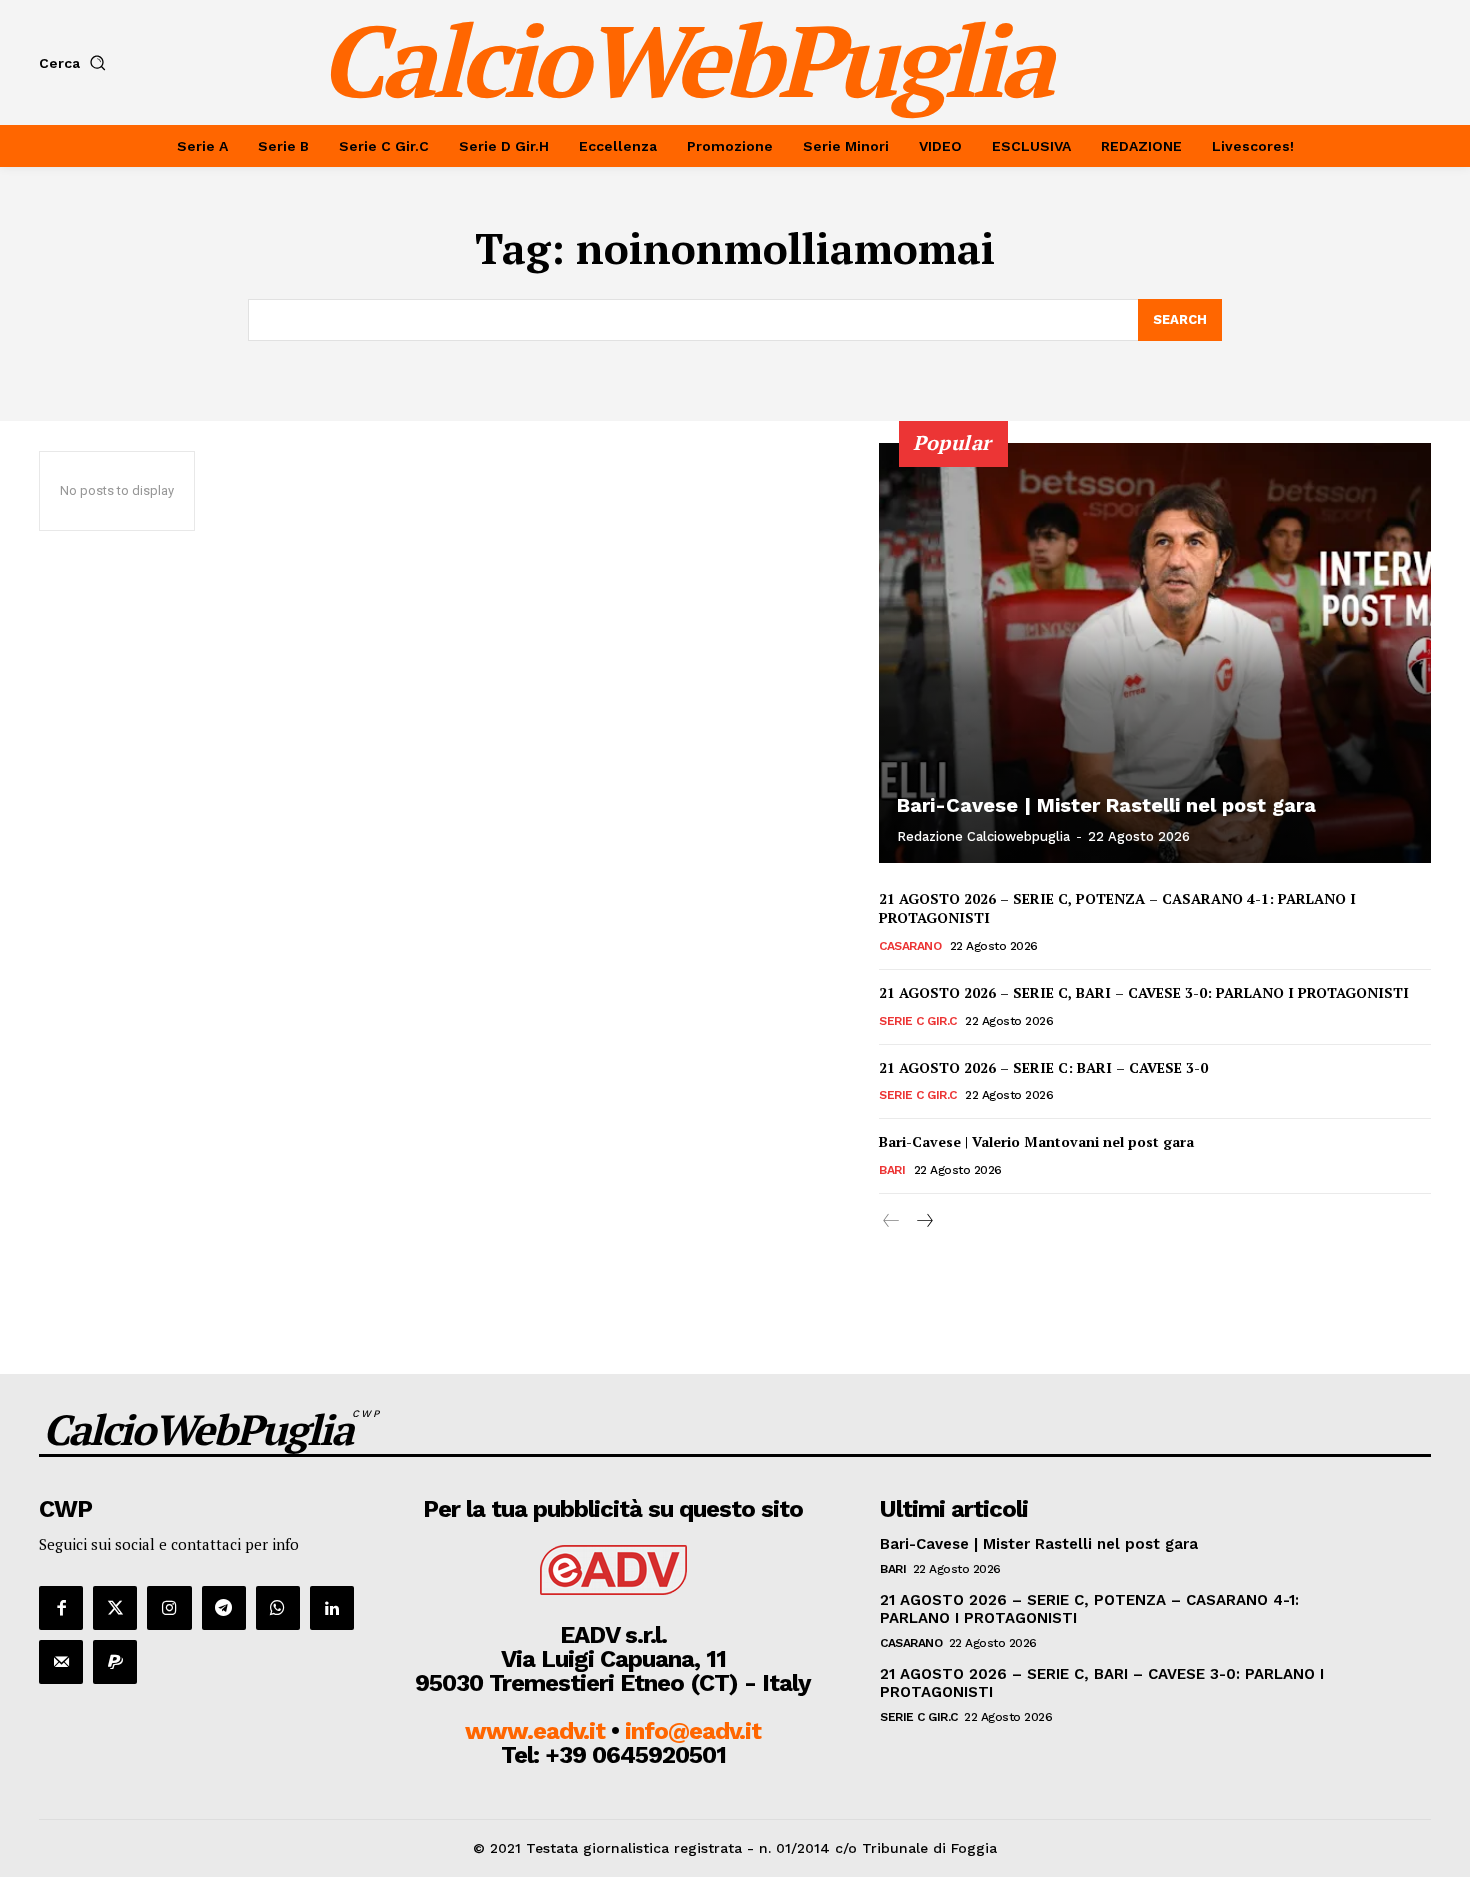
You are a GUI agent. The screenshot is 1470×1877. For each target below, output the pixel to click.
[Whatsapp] (278, 1608)
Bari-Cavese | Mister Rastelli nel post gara (1106, 805)
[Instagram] (169, 1608)
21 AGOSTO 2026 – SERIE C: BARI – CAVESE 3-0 (1043, 1067)
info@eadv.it (693, 1731)
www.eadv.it (535, 1731)
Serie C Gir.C (918, 1021)
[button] (76, 63)
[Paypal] (115, 1662)
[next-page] (923, 1221)
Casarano (910, 946)
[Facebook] (61, 1608)
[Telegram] (224, 1608)
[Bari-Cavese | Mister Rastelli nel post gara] (1155, 653)
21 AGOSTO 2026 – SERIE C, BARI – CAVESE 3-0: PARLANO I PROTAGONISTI (1144, 992)
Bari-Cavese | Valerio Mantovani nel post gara (1036, 1141)
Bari (892, 1170)
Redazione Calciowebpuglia (983, 836)
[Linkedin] (332, 1608)
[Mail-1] (61, 1662)
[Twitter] (115, 1608)
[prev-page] (891, 1221)
